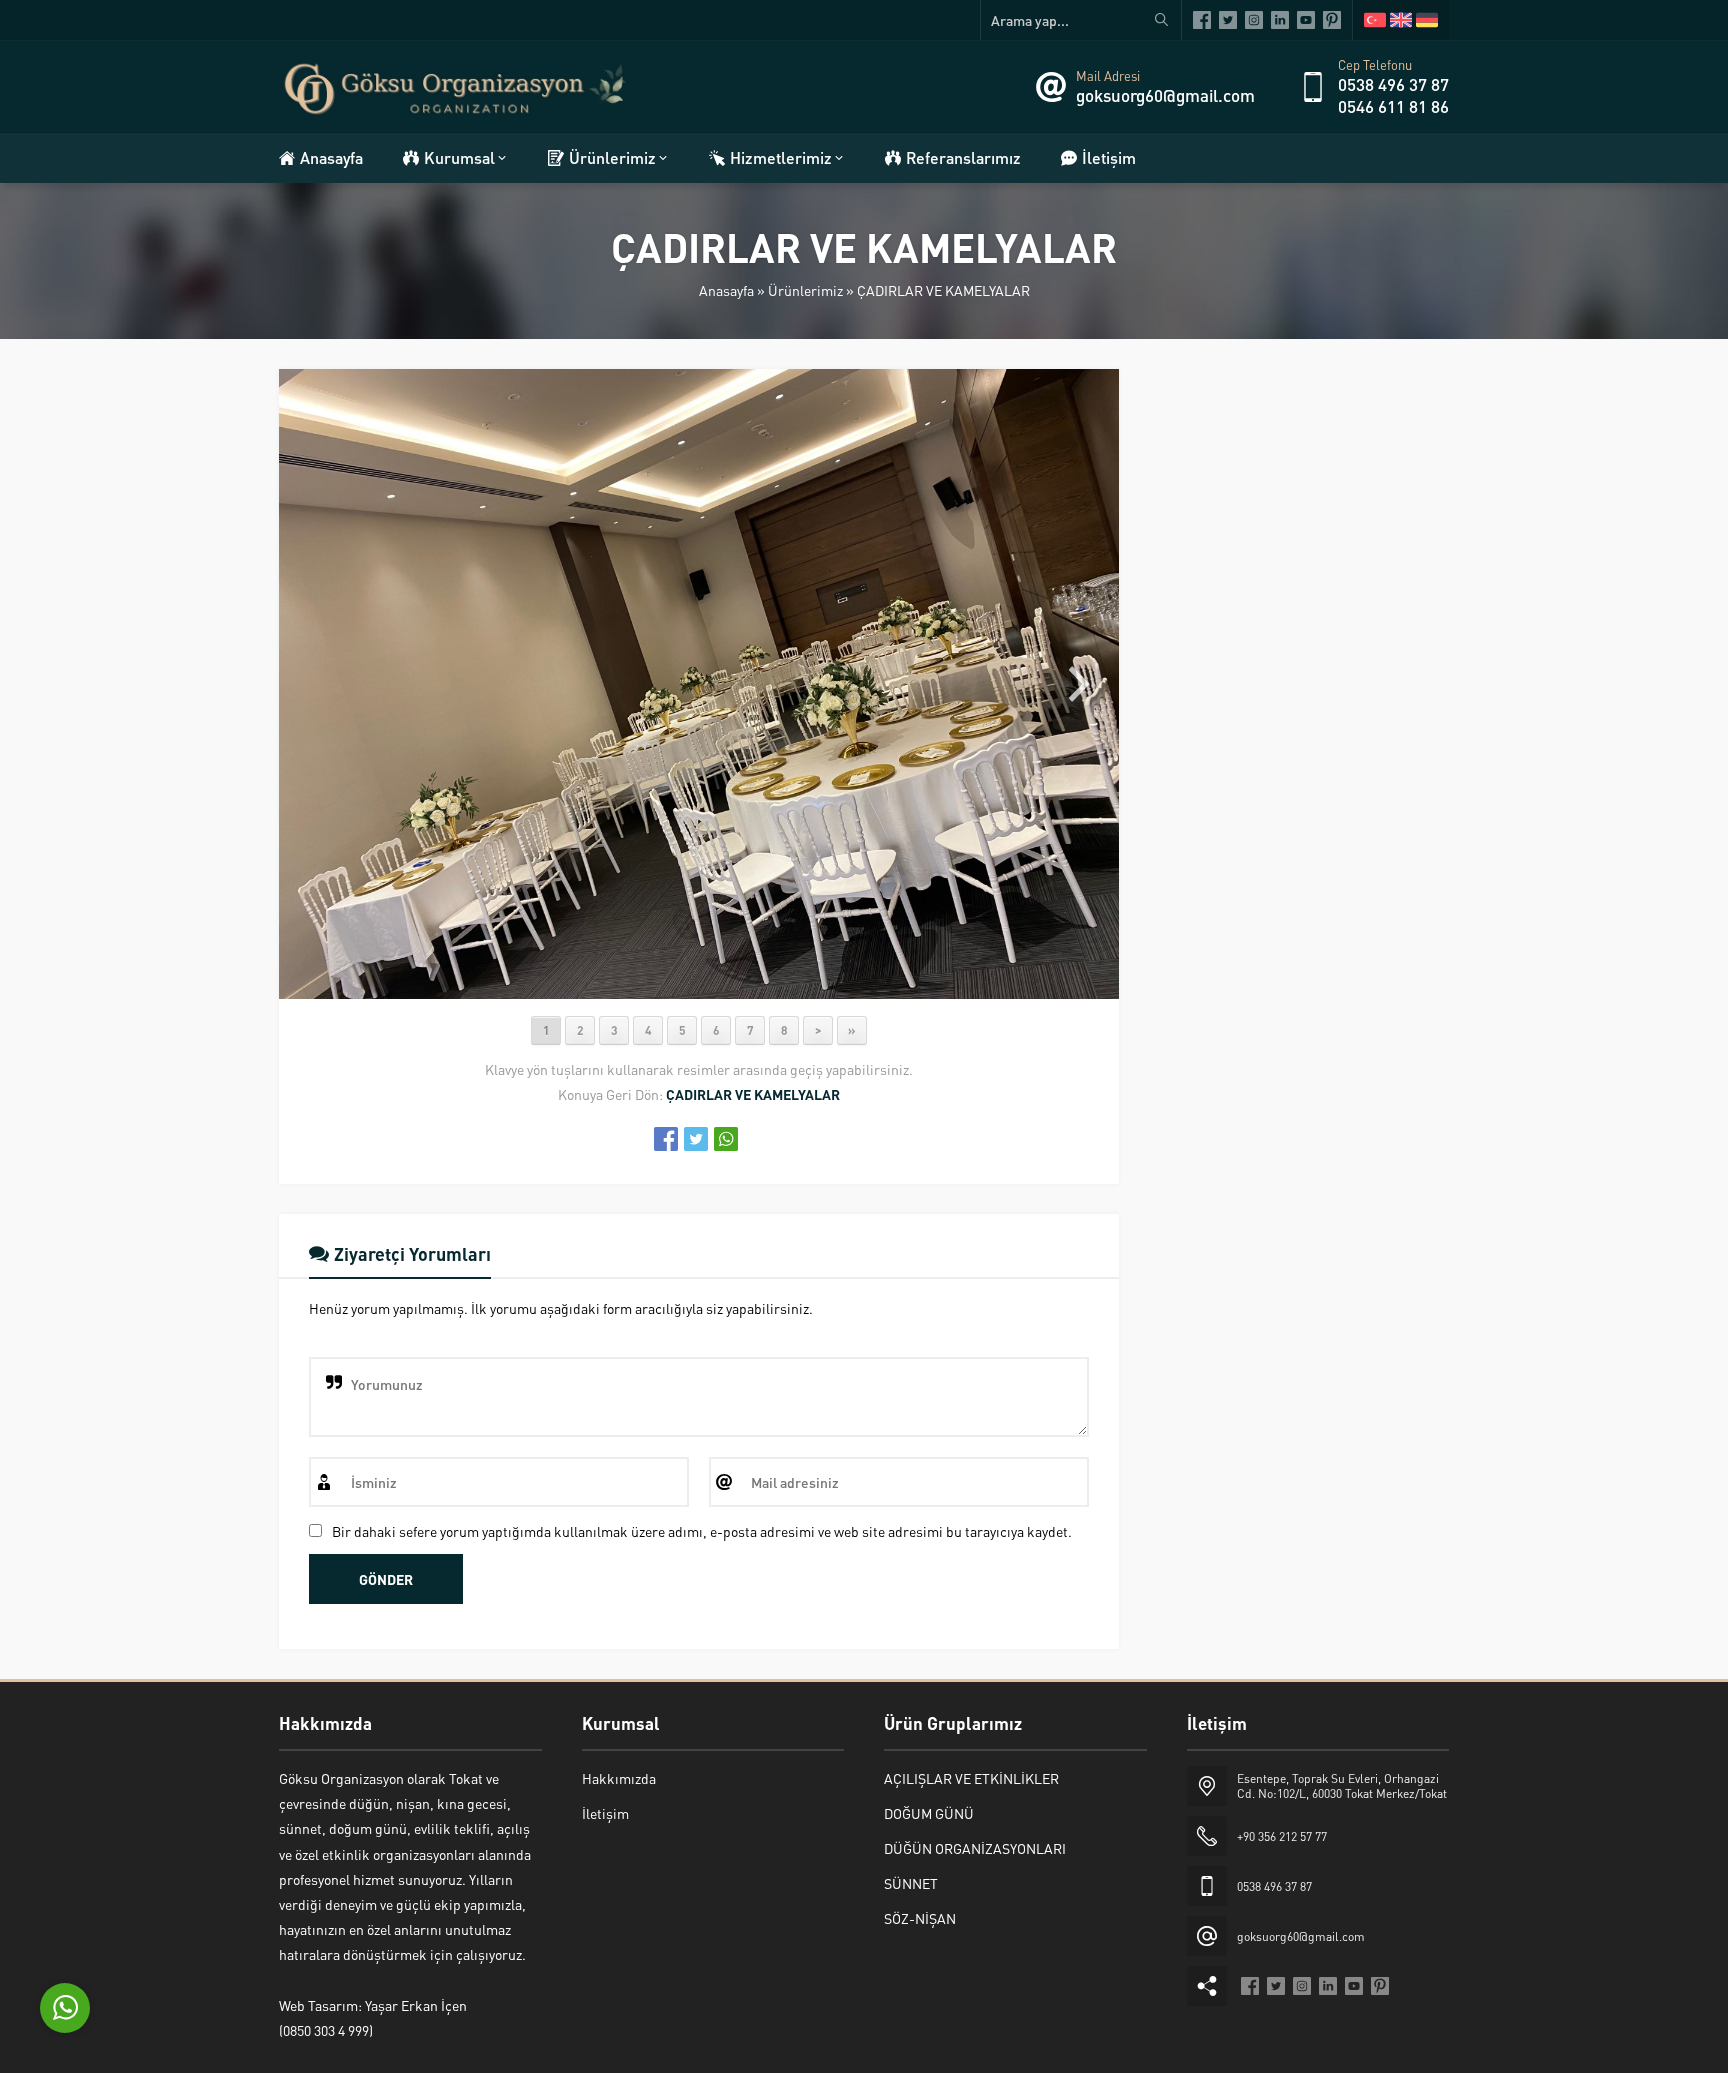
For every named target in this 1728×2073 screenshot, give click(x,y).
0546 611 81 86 (1393, 106)
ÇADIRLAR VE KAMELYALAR (943, 290)
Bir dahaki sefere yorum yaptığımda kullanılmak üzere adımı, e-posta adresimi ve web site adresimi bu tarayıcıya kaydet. (702, 1531)
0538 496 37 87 (1393, 84)
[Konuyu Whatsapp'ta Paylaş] (726, 1139)
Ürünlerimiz (805, 290)
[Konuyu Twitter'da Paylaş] (696, 1139)
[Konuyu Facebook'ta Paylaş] (666, 1139)
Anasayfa (726, 290)
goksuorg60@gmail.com (1165, 95)
